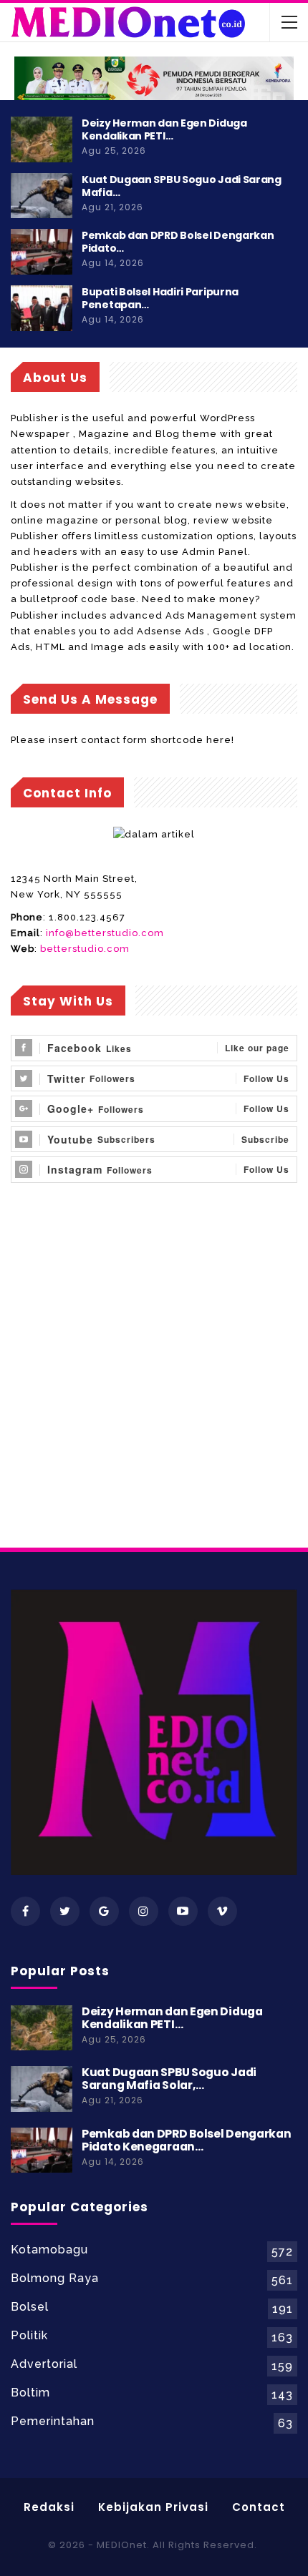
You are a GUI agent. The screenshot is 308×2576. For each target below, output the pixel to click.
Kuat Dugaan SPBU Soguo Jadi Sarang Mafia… (182, 186)
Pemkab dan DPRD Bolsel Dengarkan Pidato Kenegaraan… (186, 2140)
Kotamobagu (49, 2250)
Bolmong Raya (55, 2278)
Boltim (30, 2393)
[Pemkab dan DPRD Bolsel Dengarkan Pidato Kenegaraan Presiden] (42, 252)
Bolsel (30, 2307)
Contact (259, 2507)
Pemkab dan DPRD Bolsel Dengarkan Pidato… (178, 242)
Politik (29, 2335)
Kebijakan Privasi (153, 2507)
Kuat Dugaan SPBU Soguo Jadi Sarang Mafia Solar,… (169, 2079)
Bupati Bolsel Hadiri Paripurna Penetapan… (160, 298)
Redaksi (49, 2507)
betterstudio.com (85, 949)
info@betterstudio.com (105, 933)
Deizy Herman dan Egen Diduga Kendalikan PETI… (164, 129)
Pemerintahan (53, 2421)
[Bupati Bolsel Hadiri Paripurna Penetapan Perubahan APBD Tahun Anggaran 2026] (42, 308)
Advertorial (44, 2364)
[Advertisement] (154, 1384)
